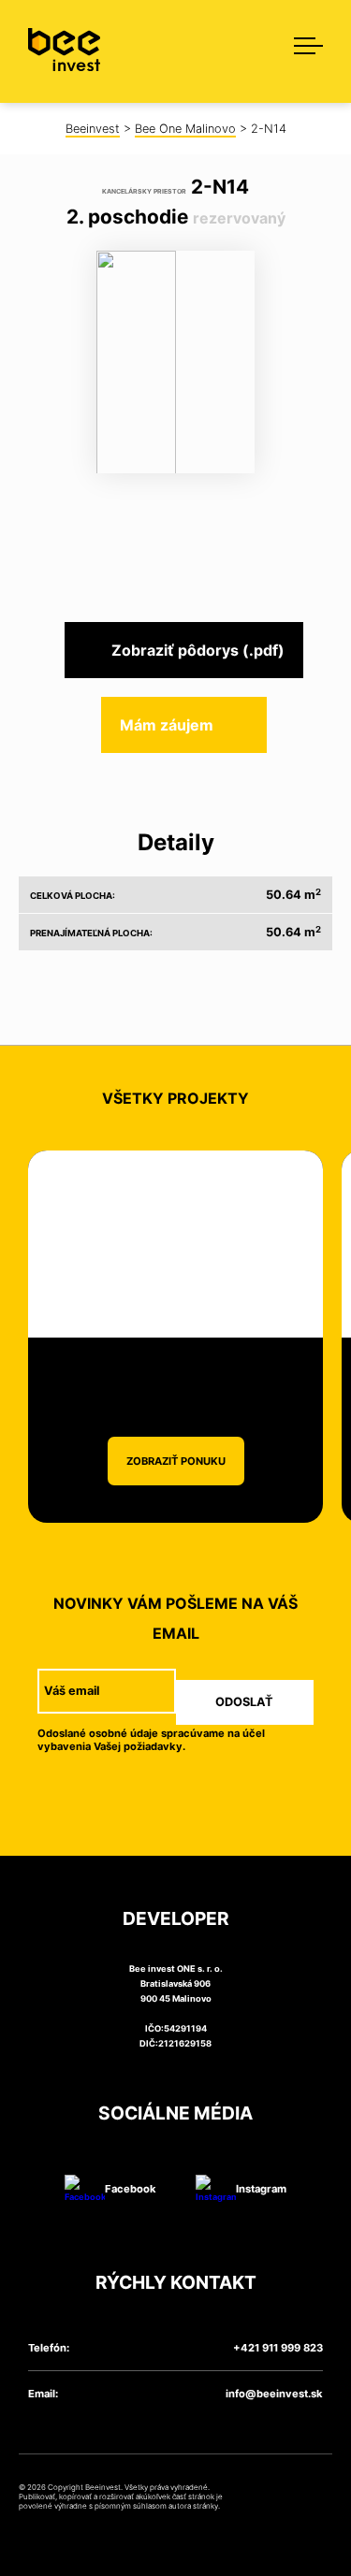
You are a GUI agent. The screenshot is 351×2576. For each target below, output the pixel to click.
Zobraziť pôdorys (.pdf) (198, 650)
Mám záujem (167, 725)
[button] (300, 42)
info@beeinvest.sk (274, 2394)
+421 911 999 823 (278, 2348)
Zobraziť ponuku (176, 1461)
